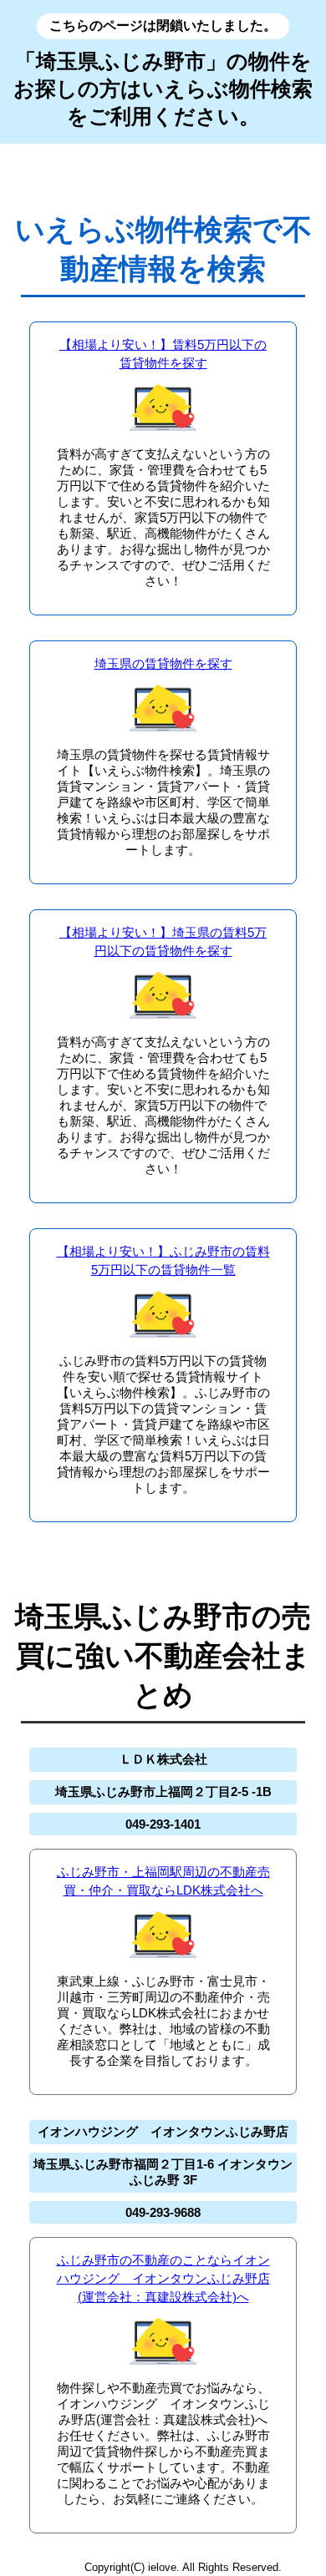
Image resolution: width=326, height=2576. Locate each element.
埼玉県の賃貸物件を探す (163, 663)
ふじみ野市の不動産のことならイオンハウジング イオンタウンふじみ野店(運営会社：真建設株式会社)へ (163, 2278)
